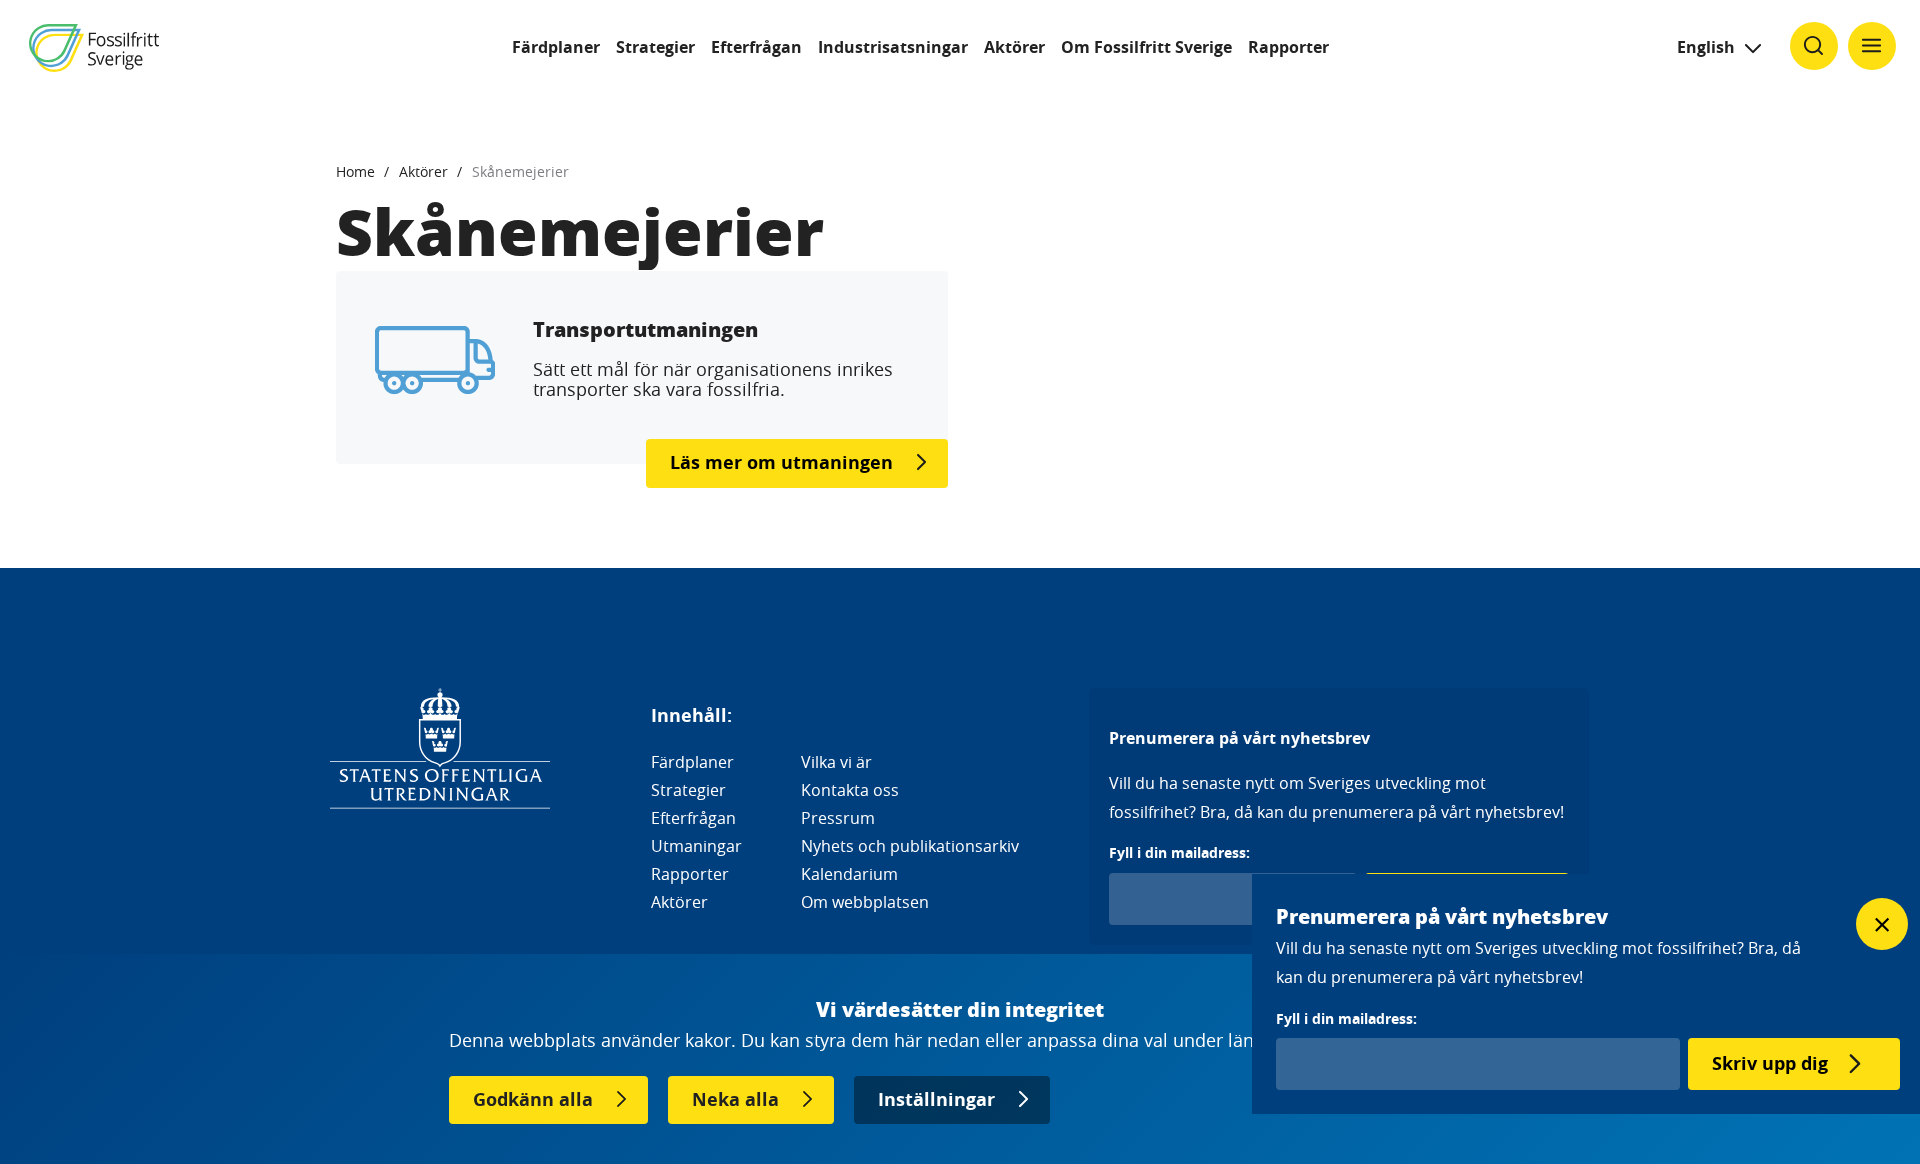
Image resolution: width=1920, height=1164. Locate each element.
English (1706, 47)
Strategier (655, 47)
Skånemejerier (520, 171)
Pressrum (838, 818)
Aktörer (1014, 47)
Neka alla (735, 1099)
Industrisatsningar (893, 47)
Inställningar (936, 1099)
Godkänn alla (533, 1099)
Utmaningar (696, 846)
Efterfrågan (756, 47)
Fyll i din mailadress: (1179, 852)
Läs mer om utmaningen (781, 462)
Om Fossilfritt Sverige (1146, 47)
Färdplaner (556, 47)
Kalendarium (849, 874)
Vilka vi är (836, 762)
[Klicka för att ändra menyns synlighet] (1872, 46)
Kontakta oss (850, 790)
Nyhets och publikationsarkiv (910, 846)
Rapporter (1288, 47)
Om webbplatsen (865, 902)
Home (355, 171)
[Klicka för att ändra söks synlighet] (1814, 46)
